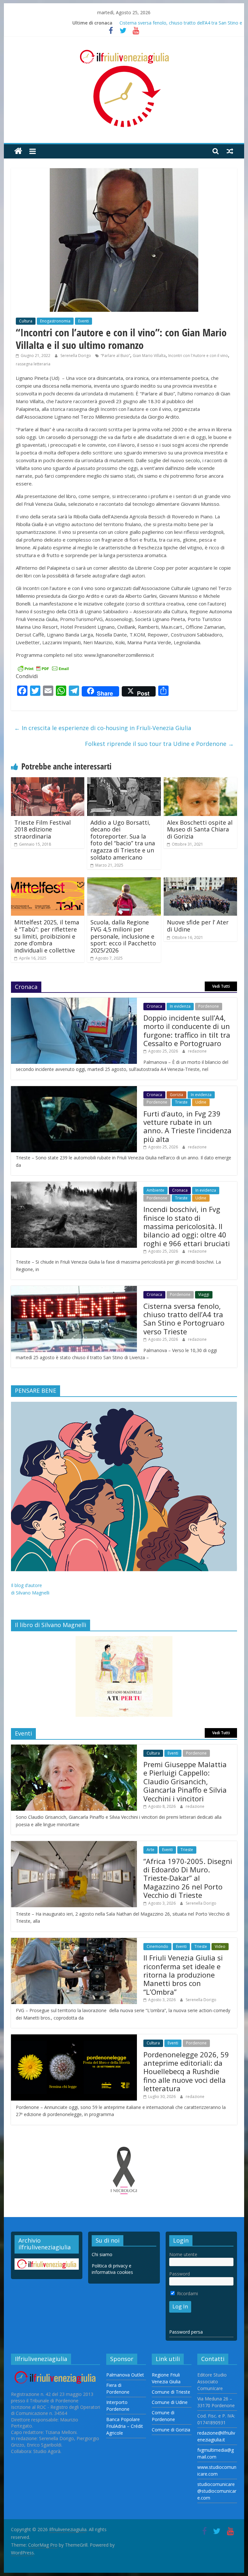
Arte (150, 1850)
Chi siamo (102, 2254)
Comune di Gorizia (171, 2430)
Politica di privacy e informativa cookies (112, 2269)
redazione (197, 1051)
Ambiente (155, 1190)
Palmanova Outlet (125, 2375)
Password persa (186, 2332)
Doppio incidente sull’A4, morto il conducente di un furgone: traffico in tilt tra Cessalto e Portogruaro (187, 1030)
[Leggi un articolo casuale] (230, 151)
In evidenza (180, 1006)
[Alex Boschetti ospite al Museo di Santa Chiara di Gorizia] (201, 781)
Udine (201, 1102)
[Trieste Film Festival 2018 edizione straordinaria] (48, 781)
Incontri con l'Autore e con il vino (198, 356)
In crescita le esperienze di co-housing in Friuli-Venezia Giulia (103, 728)
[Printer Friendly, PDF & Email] (43, 668)
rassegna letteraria (33, 364)
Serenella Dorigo (76, 356)
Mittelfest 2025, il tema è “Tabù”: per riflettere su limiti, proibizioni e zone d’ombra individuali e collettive (47, 936)
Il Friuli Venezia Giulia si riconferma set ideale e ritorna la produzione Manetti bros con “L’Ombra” (183, 1975)
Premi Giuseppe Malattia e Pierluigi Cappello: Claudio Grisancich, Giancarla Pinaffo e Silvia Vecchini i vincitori (185, 1781)
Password (180, 2274)
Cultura (26, 321)
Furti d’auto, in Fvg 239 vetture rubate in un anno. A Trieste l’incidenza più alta (187, 1126)
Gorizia (176, 1095)
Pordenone (209, 1006)
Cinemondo (157, 1946)
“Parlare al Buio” (115, 356)
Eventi (83, 321)
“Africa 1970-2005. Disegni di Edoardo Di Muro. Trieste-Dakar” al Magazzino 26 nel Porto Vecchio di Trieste (188, 1878)
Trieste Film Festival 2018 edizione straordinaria (42, 829)
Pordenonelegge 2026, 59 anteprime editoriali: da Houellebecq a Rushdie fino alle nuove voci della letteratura (186, 2072)
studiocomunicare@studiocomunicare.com (217, 2491)
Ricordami (187, 2293)
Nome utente (183, 2254)
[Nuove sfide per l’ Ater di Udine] (201, 881)
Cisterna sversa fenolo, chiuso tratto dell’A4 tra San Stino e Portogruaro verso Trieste (184, 1319)
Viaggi (204, 1294)
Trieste (181, 1102)
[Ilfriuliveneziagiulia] (18, 151)
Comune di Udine (170, 2402)
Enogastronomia (55, 321)
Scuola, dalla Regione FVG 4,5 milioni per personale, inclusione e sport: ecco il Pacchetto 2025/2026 (123, 936)
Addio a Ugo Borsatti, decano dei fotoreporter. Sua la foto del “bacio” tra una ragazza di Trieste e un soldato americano (123, 840)
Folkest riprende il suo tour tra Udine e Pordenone (159, 744)
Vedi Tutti (221, 986)
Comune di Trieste (171, 2392)
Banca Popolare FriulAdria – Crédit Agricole (125, 2426)
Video (220, 1946)
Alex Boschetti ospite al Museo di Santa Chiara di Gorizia (200, 829)
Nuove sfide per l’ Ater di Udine (198, 926)
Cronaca (154, 1006)
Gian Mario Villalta (149, 356)
